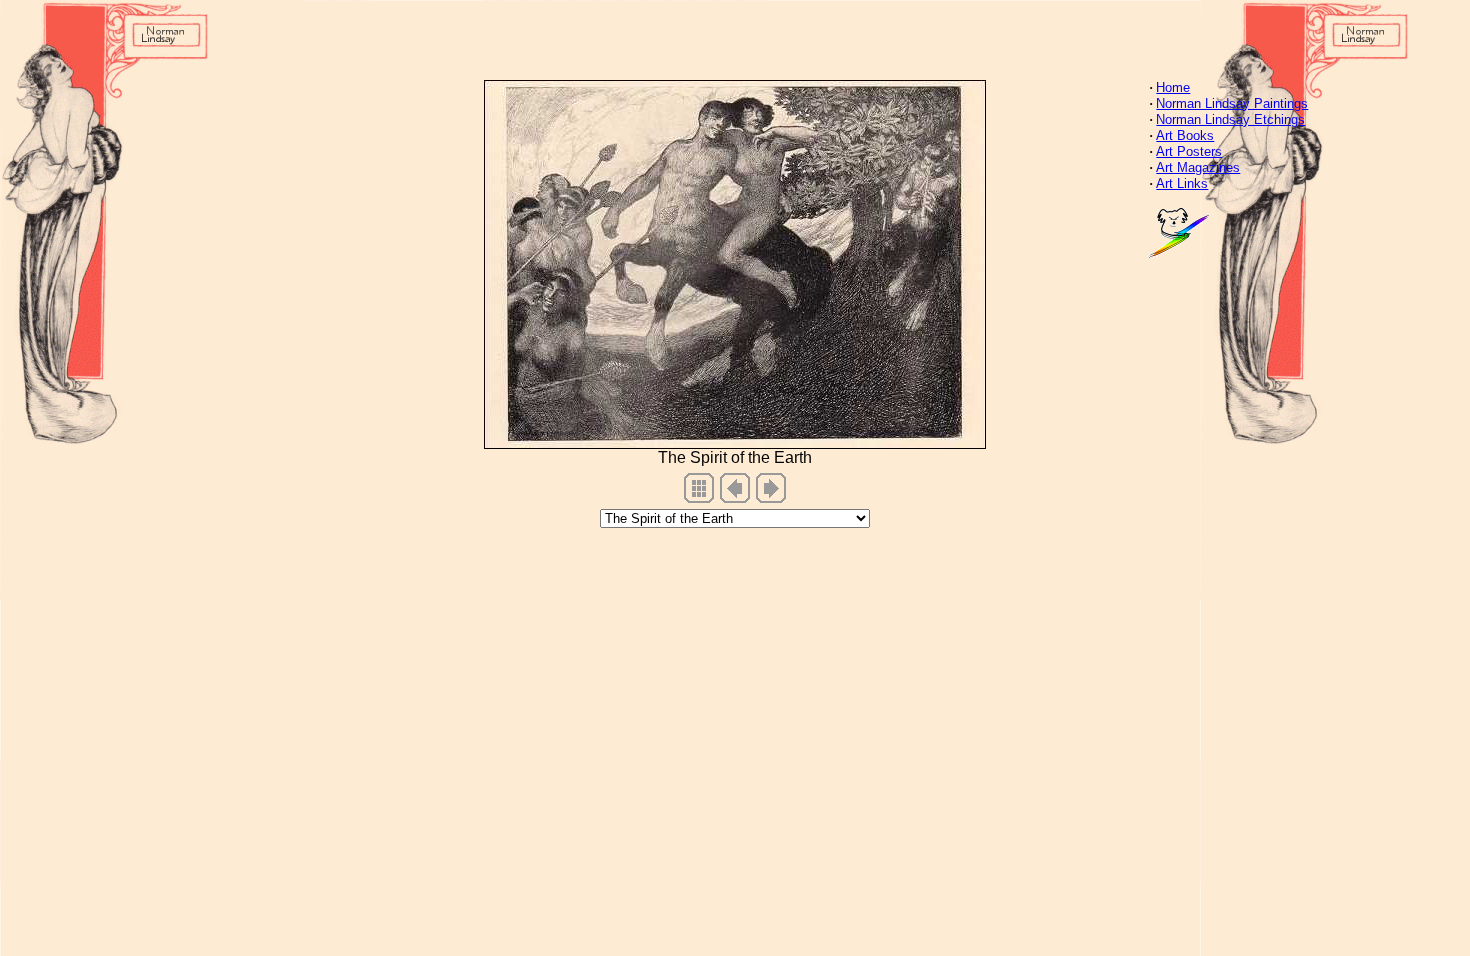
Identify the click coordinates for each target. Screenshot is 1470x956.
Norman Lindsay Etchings (1230, 119)
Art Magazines (1198, 167)
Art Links (1182, 183)
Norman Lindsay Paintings (1232, 103)
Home (1173, 87)
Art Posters (1189, 151)
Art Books (1185, 135)
